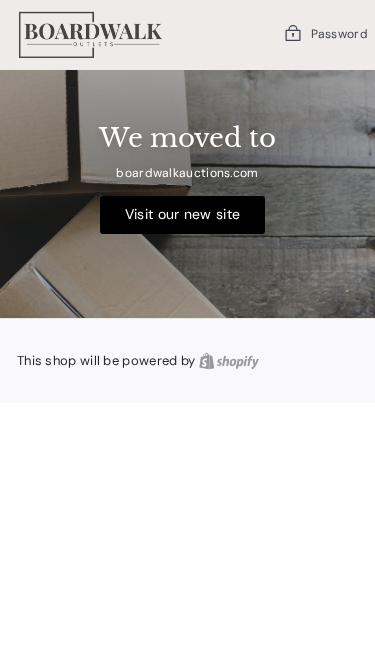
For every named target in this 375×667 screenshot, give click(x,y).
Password (339, 34)
